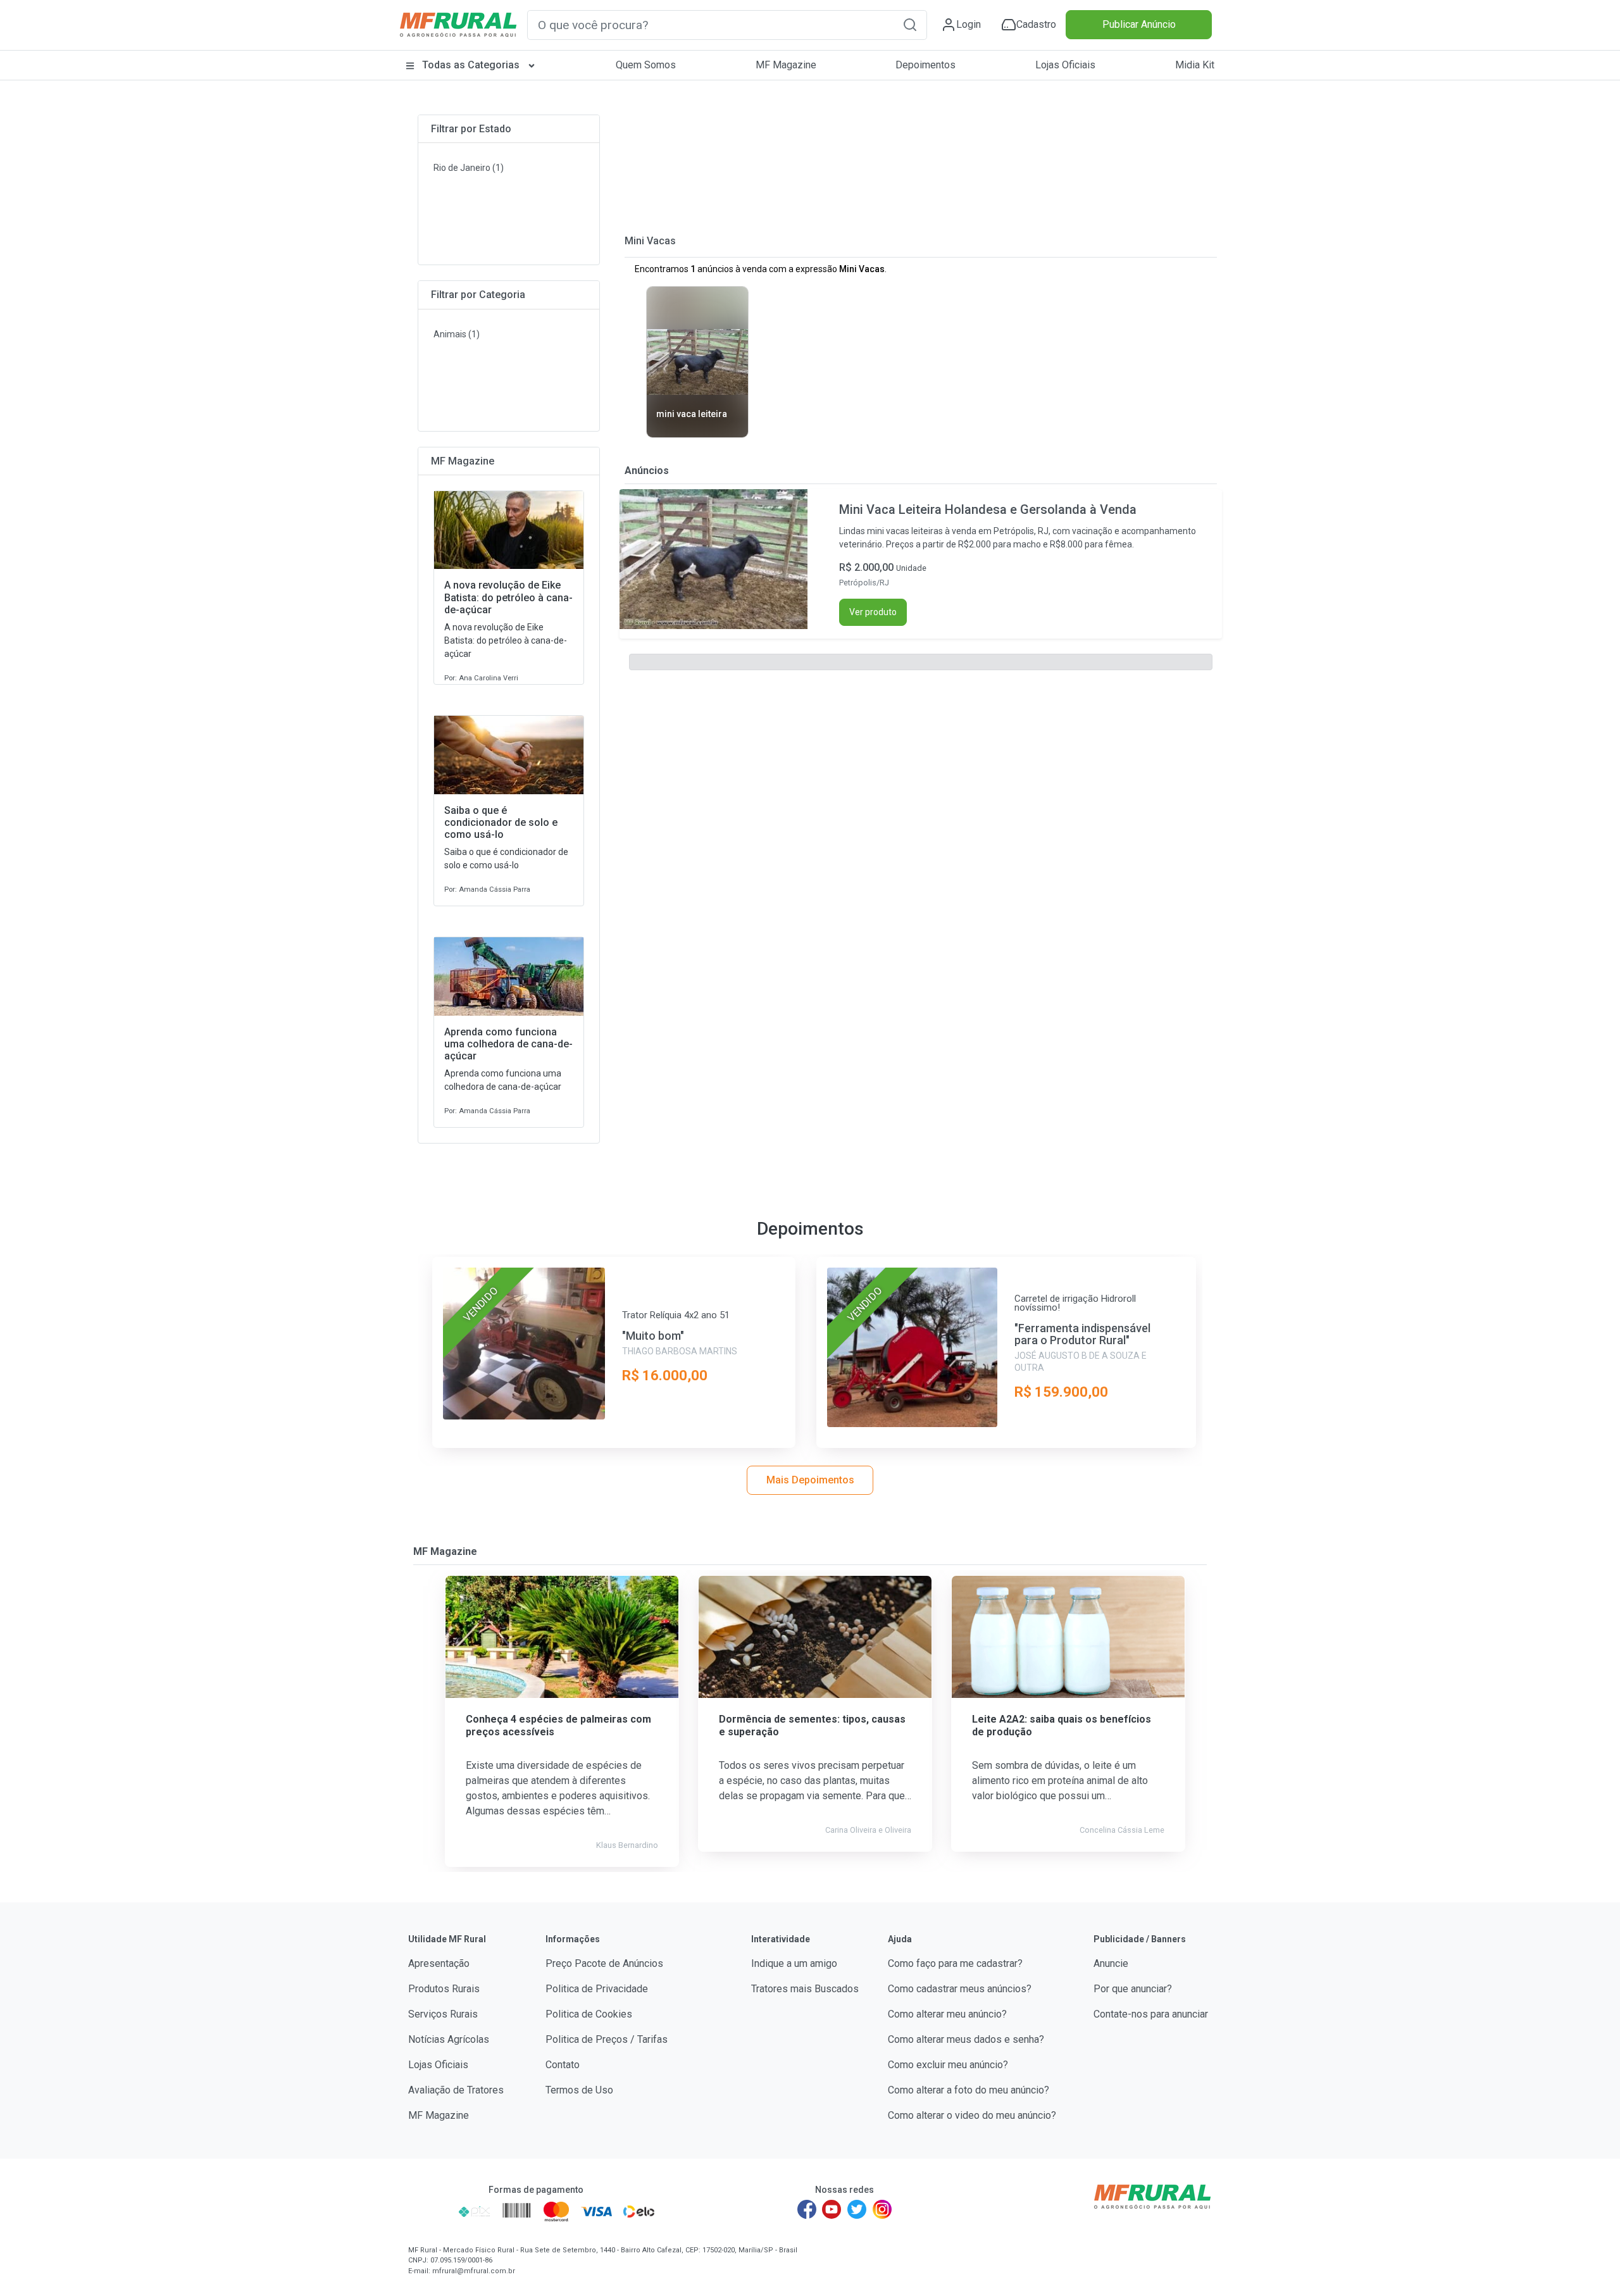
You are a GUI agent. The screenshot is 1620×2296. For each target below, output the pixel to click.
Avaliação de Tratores (456, 2090)
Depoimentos (925, 65)
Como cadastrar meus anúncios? (960, 1989)
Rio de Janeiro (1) (469, 168)
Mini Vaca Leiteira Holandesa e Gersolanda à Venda (988, 509)
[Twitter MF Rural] (857, 2209)
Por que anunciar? (1133, 1989)
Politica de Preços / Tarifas (607, 2039)
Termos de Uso (579, 2090)
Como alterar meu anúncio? (947, 2014)
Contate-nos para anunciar (1151, 2014)
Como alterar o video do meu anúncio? (972, 2115)
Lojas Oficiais (1065, 65)
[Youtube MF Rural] (832, 2209)
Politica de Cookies (589, 2014)
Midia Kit (1195, 65)
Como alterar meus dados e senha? (966, 2039)
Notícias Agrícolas (449, 2039)
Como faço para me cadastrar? (955, 1963)
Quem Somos (646, 65)
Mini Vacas (650, 241)
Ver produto (873, 612)
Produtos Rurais (444, 1989)
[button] (910, 24)
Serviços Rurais (443, 2014)
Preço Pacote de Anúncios (604, 1963)
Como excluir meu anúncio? (948, 2065)
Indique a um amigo (794, 1963)
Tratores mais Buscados (805, 1989)
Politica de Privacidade (597, 1989)
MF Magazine (786, 65)
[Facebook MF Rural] (807, 2209)
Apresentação (439, 1963)
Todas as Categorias (471, 65)
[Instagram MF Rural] (882, 2209)
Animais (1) (457, 334)
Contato (563, 2065)
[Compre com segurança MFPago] (429, 2211)
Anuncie (1111, 1963)
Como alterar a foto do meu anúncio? (969, 2090)
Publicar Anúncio (1139, 24)
